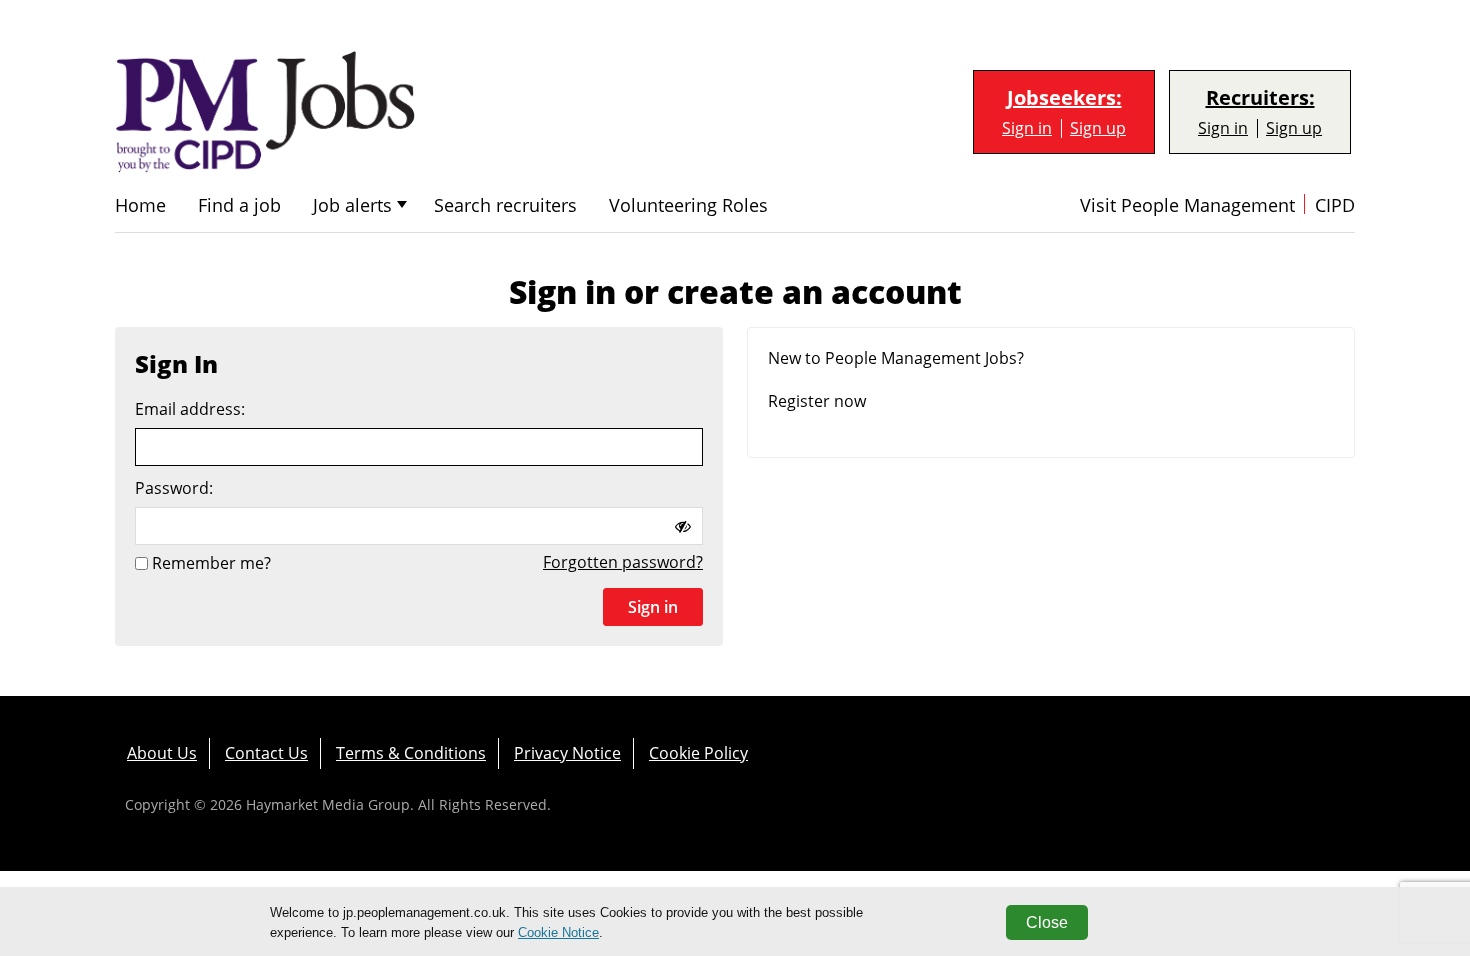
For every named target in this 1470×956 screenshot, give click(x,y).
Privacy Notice (567, 753)
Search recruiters (505, 205)
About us (162, 753)
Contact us (266, 753)
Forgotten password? (623, 562)
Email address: (190, 409)
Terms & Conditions (411, 753)
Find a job (239, 205)
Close (1047, 922)
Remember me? (211, 563)
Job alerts (352, 205)
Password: (174, 488)
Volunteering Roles (688, 205)
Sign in (1027, 128)
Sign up (1098, 128)
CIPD (1335, 205)
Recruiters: (1260, 98)
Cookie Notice (558, 932)
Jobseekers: (1064, 98)
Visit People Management (1187, 205)
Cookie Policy (698, 753)
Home (140, 205)
